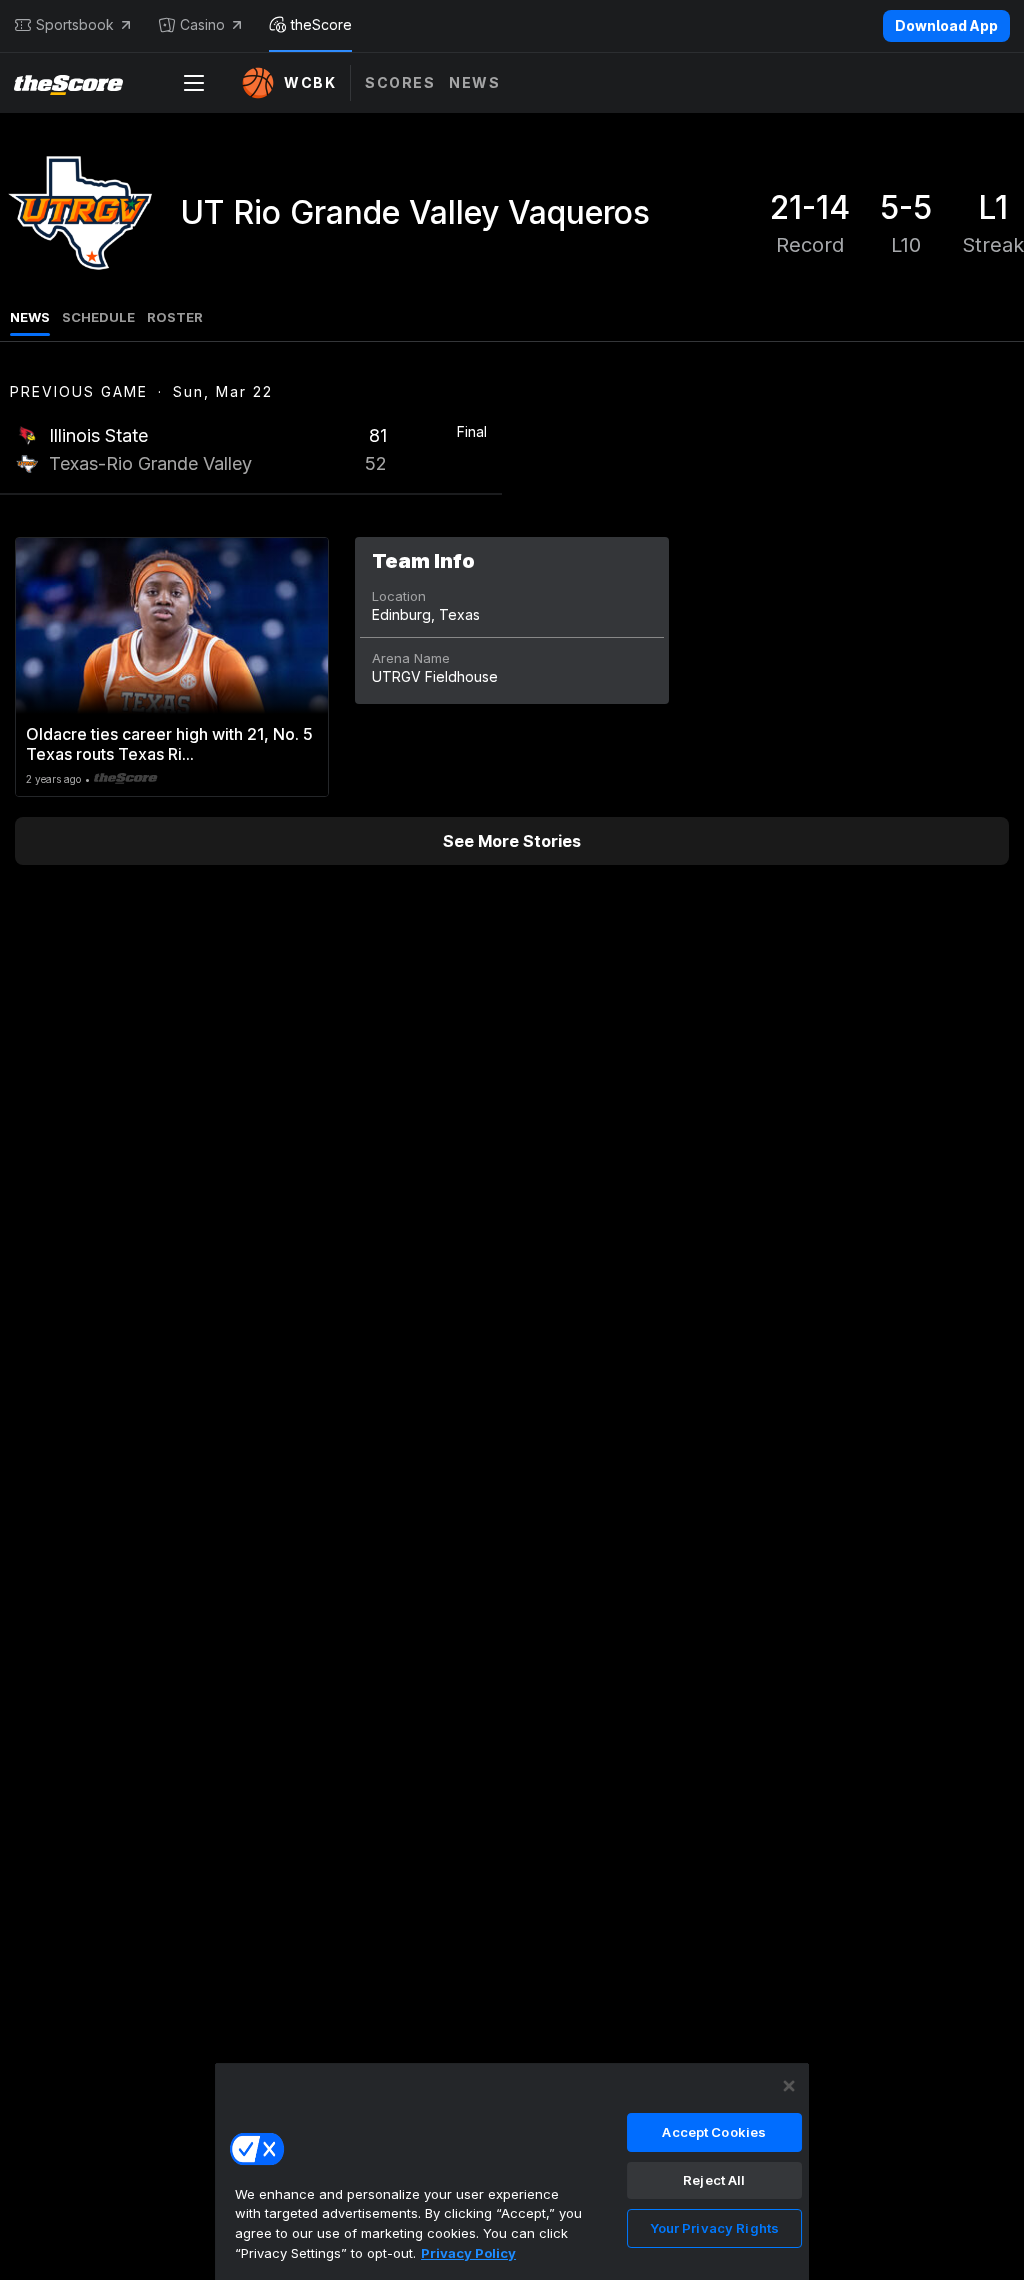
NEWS (30, 317)
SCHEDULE (98, 317)
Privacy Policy (468, 2253)
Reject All (714, 2180)
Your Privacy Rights (714, 2228)
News (474, 82)
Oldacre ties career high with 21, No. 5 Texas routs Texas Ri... (169, 744)
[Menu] (194, 83)
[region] (512, 2171)
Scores (400, 82)
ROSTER (175, 317)
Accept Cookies (714, 2132)
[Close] (789, 2086)
